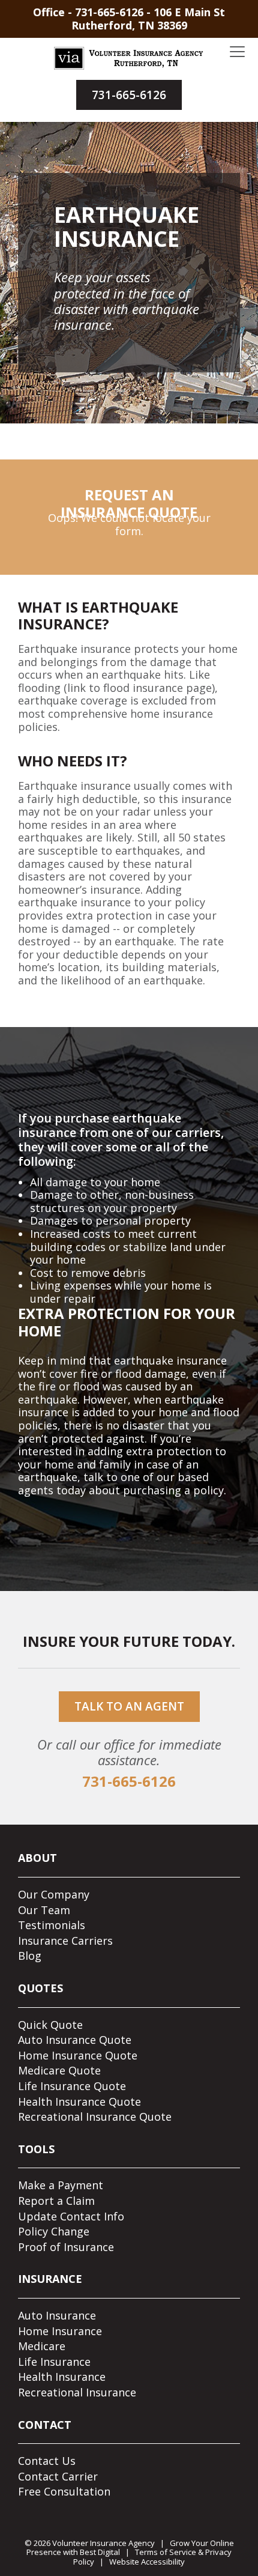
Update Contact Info (71, 2216)
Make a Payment (61, 2185)
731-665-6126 (109, 12)
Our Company (54, 1894)
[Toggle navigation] (237, 52)
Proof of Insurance (66, 2247)
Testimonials (52, 1925)
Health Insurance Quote (79, 2102)
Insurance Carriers (65, 1941)
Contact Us (47, 2461)
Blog (30, 1956)
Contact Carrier (58, 2476)
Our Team (44, 1910)
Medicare (42, 2346)
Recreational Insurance (77, 2392)
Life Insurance (54, 2362)
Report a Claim (56, 2201)
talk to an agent (129, 1706)
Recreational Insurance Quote (95, 2117)
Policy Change (54, 2231)
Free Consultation (64, 2491)
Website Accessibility (147, 2562)
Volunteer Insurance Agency (103, 2543)
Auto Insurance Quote (75, 2040)
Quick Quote (50, 2025)
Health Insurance (62, 2377)
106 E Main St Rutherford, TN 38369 (148, 19)
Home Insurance (60, 2331)
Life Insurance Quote (72, 2086)
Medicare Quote (59, 2070)
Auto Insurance (57, 2315)
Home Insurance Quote (78, 2055)
